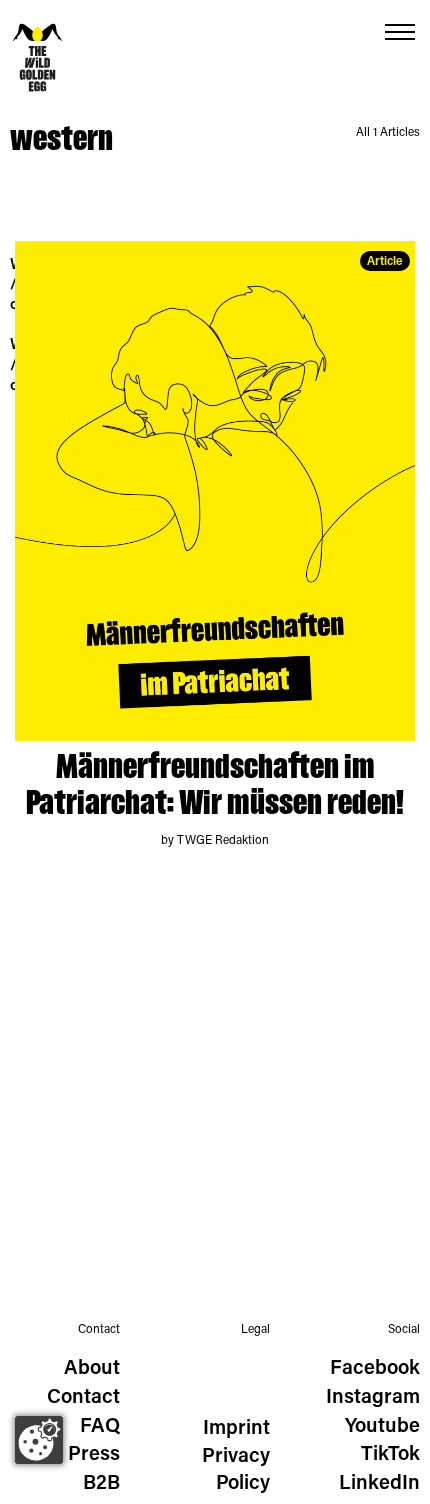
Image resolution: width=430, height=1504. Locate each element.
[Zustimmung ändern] (39, 1440)
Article (385, 262)
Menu (400, 32)
